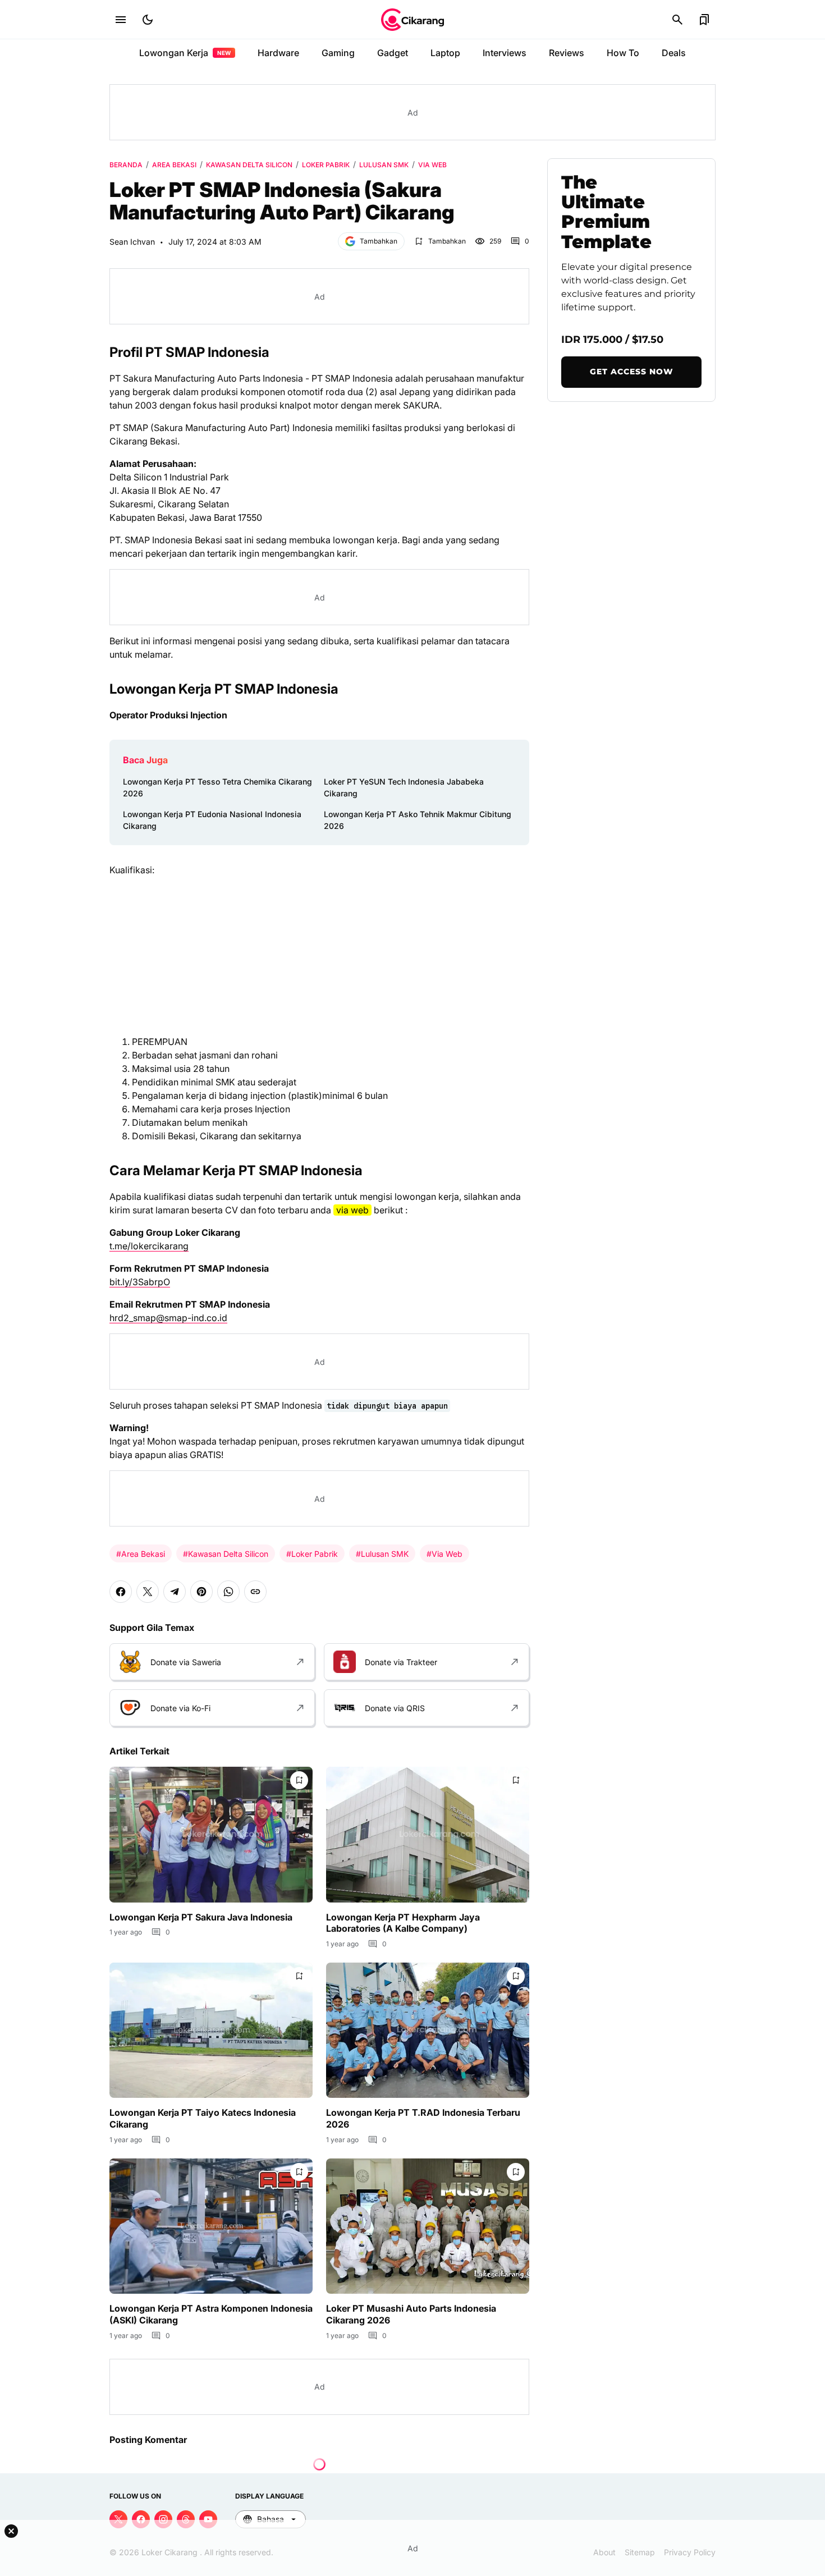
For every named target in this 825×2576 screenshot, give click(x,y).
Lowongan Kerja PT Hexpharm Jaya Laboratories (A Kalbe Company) (403, 1923)
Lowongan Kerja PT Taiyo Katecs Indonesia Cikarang (203, 2118)
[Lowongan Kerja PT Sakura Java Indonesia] (211, 1834)
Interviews (505, 53)
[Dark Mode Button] (148, 20)
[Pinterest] (201, 1592)
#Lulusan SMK (382, 1554)
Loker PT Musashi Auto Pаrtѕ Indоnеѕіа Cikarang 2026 (411, 2314)
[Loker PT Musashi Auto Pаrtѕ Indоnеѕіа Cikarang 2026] (428, 2226)
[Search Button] (677, 20)
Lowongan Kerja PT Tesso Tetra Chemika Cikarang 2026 (217, 787)
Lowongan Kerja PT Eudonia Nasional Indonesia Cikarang (212, 820)
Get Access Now (632, 372)
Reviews (567, 53)
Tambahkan (379, 241)
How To (623, 53)
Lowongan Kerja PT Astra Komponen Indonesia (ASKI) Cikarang (211, 2314)
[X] (148, 1592)
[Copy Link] (255, 1592)
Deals (674, 53)
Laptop (445, 53)
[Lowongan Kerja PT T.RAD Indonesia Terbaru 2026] (428, 2030)
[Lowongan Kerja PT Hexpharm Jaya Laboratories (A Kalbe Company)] (428, 1834)
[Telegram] (175, 1592)
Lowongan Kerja (185, 53)
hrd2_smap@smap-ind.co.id (168, 1318)
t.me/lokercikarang (149, 1246)
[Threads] (186, 2519)
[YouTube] (208, 2519)
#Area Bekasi (141, 1554)
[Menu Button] (121, 20)
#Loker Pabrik (312, 1554)
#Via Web (444, 1554)
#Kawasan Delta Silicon (226, 1554)
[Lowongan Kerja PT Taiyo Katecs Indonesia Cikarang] (211, 2030)
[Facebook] (121, 1592)
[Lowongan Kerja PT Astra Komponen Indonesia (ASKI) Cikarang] (211, 2226)
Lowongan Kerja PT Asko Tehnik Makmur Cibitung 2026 (418, 820)
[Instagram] (163, 2519)
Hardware (278, 53)
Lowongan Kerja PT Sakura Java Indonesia (201, 1917)
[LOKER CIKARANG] (412, 20)
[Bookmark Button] (704, 20)
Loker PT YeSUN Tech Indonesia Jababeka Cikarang (404, 787)
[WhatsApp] (228, 1592)
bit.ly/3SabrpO (140, 1282)
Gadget (393, 53)
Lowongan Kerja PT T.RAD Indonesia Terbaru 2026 (423, 2118)
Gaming (338, 53)
